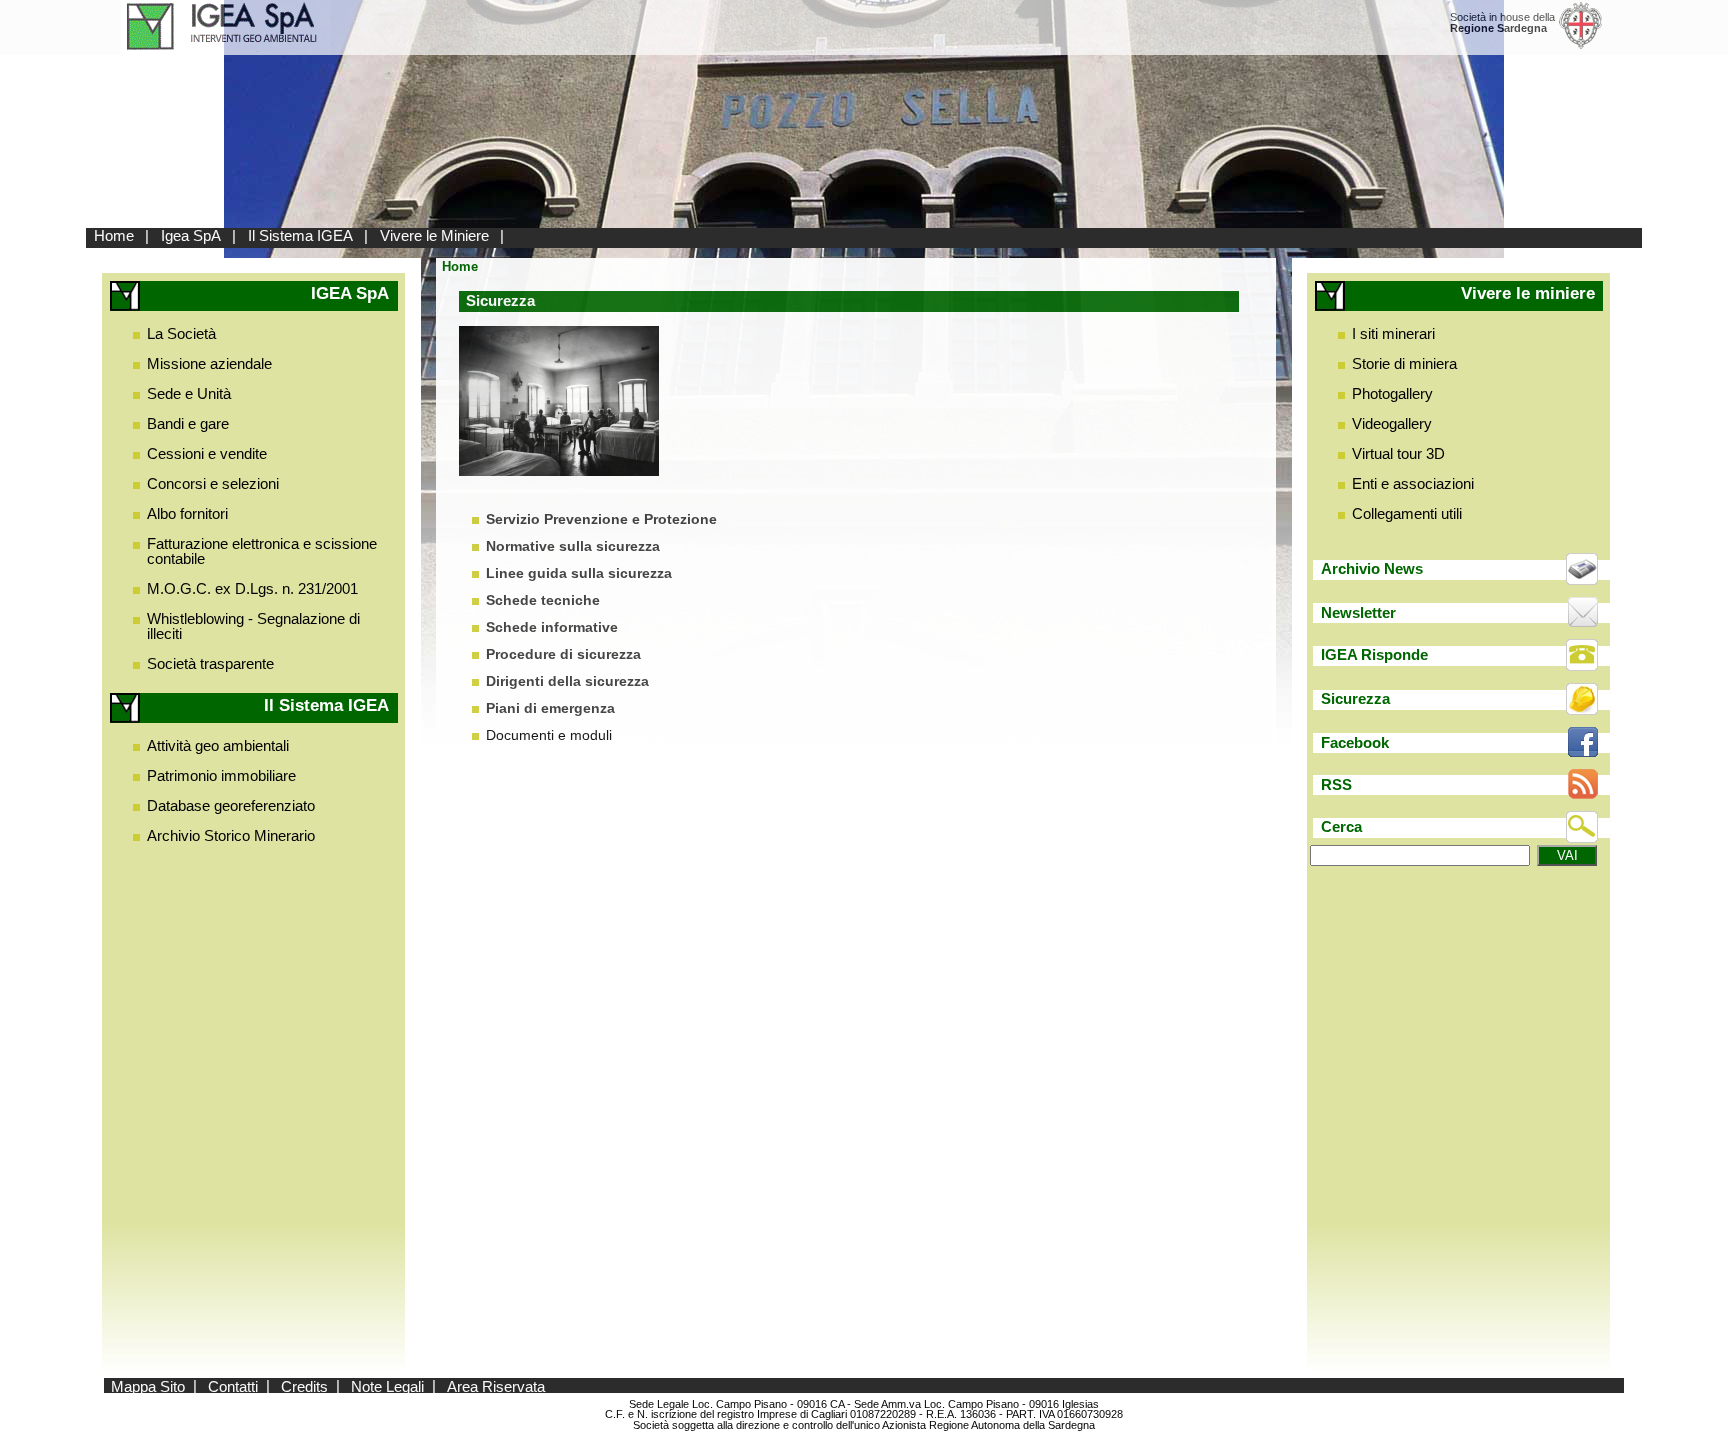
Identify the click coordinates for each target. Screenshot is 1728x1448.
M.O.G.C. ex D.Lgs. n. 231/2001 (252, 588)
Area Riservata (496, 1385)
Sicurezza (1355, 698)
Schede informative (552, 627)
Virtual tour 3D (1398, 453)
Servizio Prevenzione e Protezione (601, 519)
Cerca (1341, 826)
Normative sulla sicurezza (573, 546)
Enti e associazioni (1413, 483)
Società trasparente (210, 663)
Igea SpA (191, 235)
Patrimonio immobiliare (221, 775)
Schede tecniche (543, 600)
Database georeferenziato (231, 805)
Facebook (1355, 742)
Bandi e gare (188, 423)
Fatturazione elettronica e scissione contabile (262, 551)
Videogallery (1392, 423)
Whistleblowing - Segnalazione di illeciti (253, 626)
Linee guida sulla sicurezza (579, 573)
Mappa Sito (148, 1385)
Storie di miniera (1404, 363)
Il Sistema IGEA (300, 235)
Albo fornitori (187, 513)
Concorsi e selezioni (213, 483)
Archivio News (1372, 568)
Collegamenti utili (1407, 513)
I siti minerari (1393, 333)
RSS (1336, 784)
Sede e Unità (189, 393)
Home (114, 235)
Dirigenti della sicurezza (567, 681)
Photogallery (1392, 393)
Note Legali (387, 1385)
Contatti (233, 1385)
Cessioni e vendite (207, 453)
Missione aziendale (209, 363)
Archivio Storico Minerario (231, 835)
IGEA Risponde (1374, 654)
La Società (181, 333)
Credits (304, 1385)
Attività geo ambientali (218, 745)
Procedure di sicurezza (563, 654)
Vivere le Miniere (434, 235)
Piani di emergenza (550, 708)
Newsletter (1358, 612)
